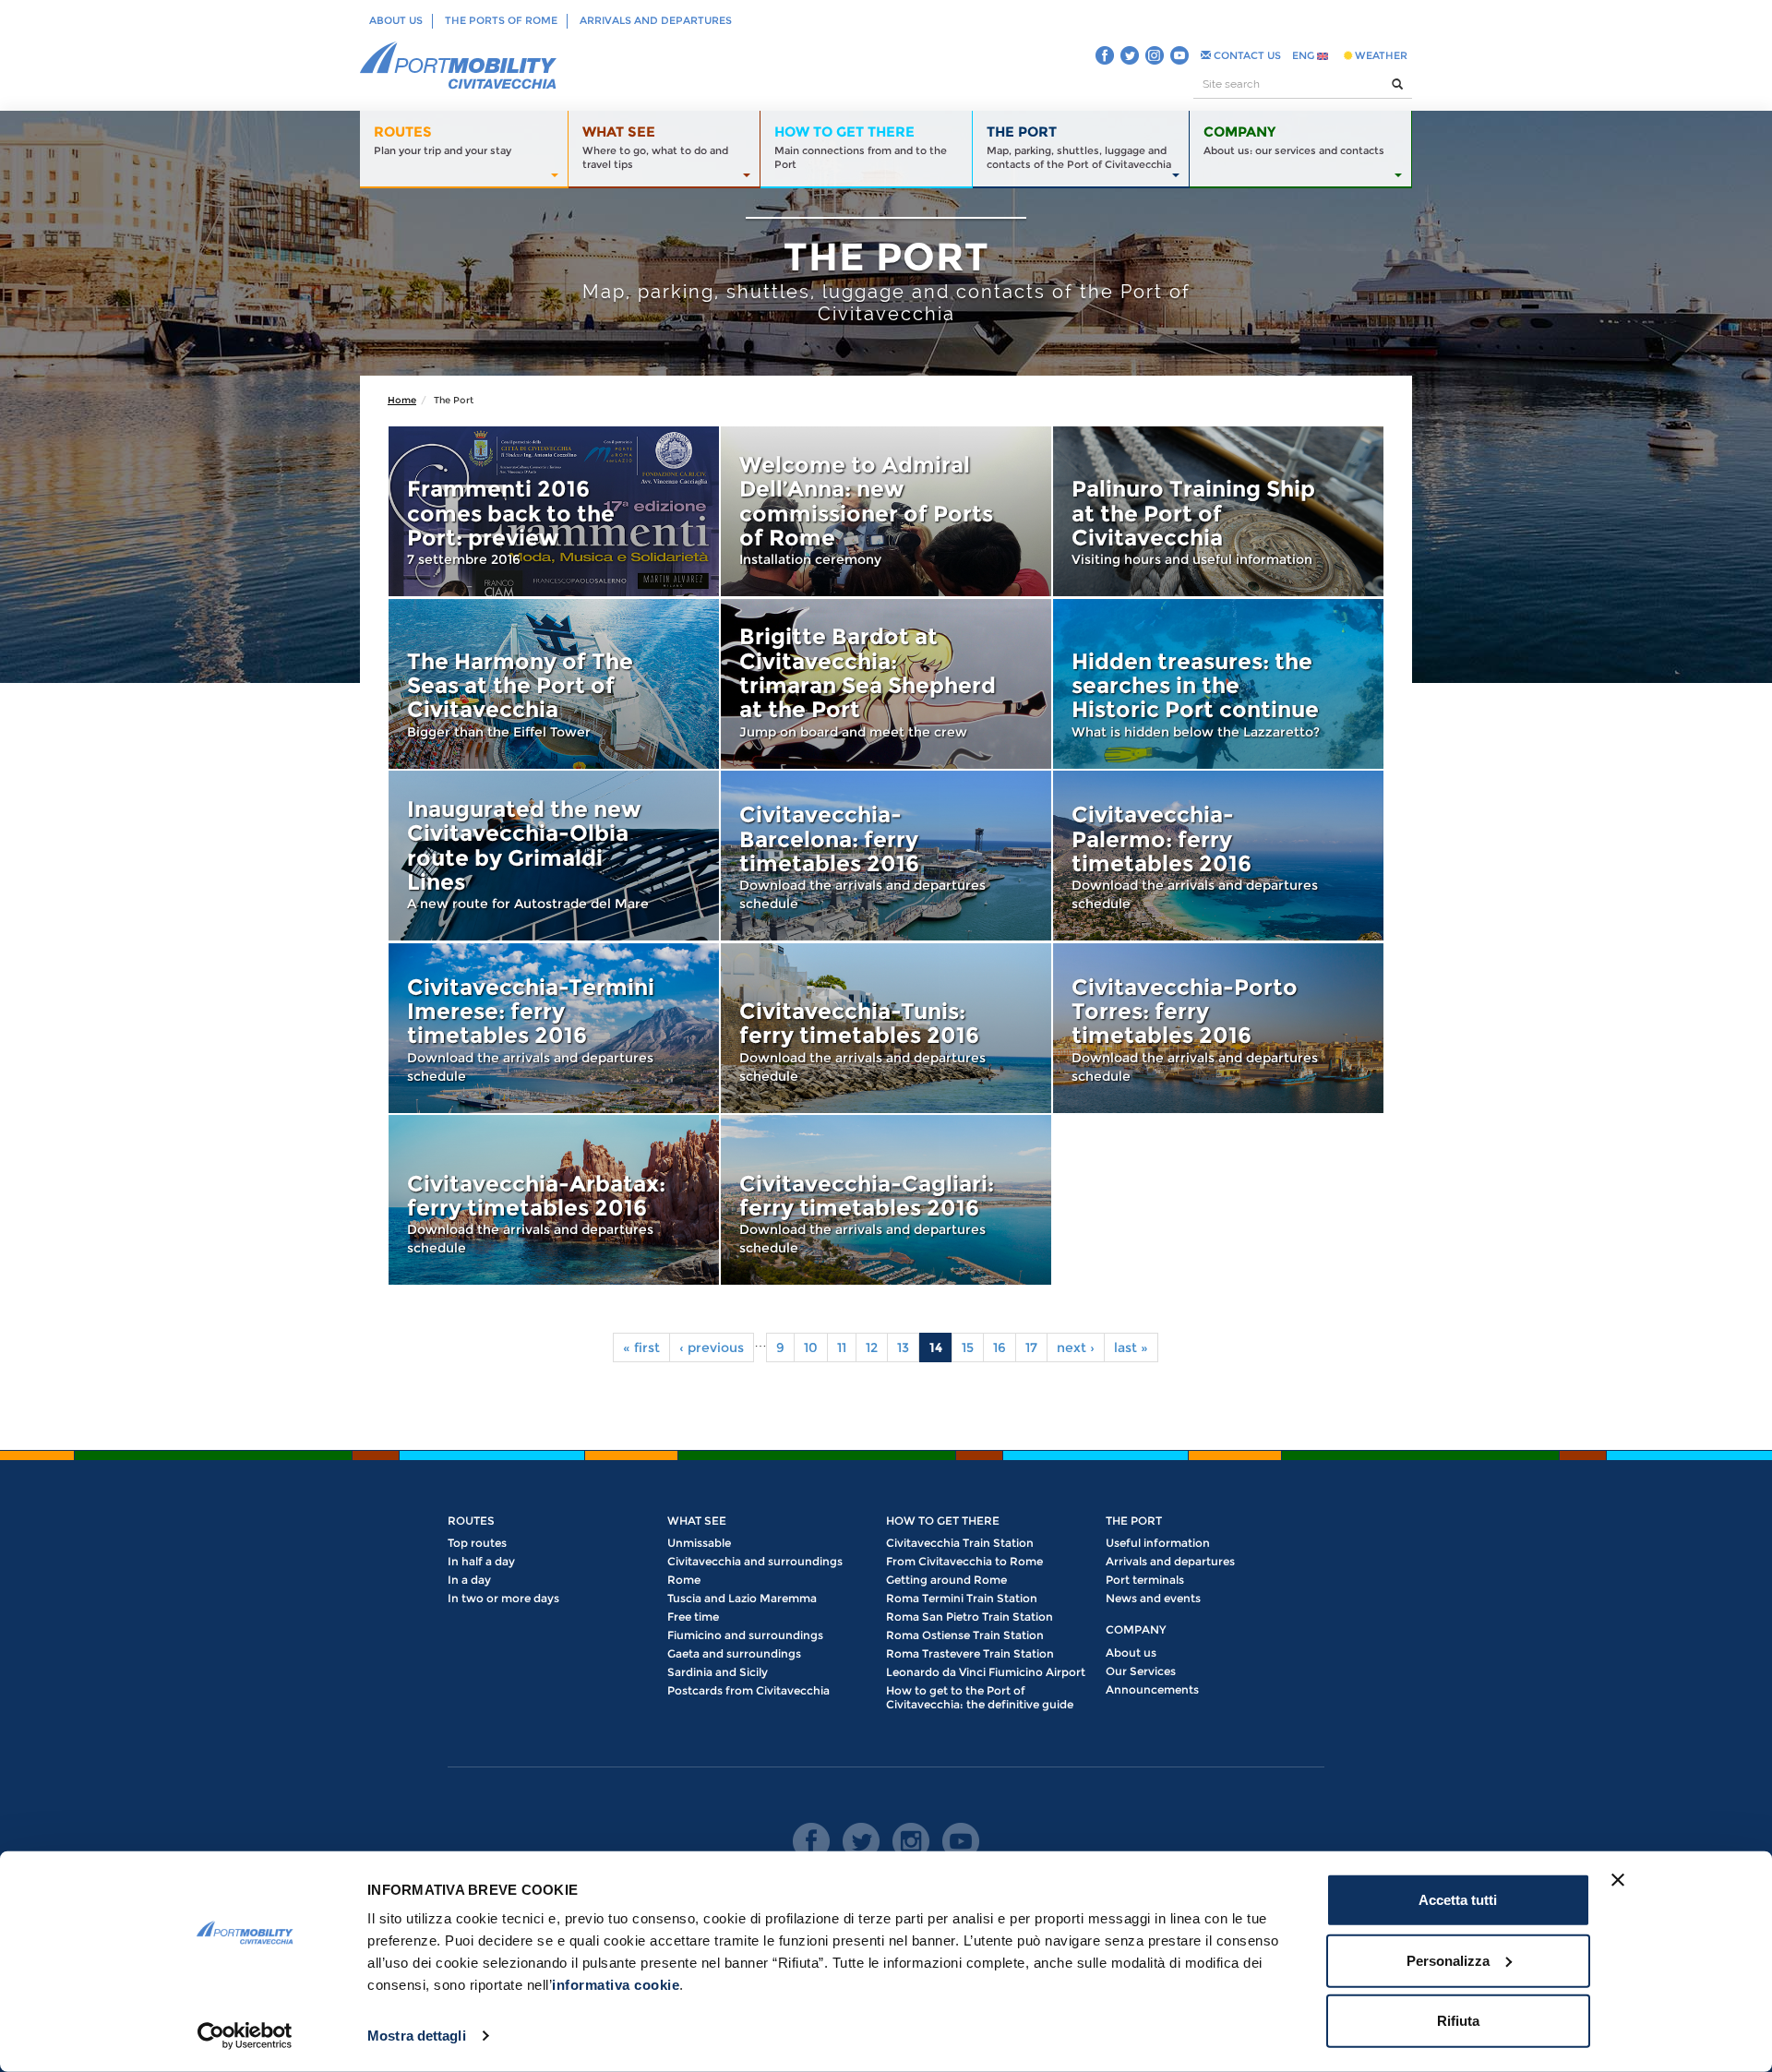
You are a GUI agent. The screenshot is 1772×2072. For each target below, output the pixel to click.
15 (968, 1347)
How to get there (943, 1521)
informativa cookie (616, 1985)
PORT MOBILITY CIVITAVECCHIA (459, 66)
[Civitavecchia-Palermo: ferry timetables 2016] (1218, 856)
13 (903, 1347)
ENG (1305, 55)
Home (402, 400)
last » (1131, 1347)
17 (1031, 1347)
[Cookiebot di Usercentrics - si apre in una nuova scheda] (245, 2036)
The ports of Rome (501, 20)
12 (872, 1347)
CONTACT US (1246, 55)
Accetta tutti (1458, 1900)
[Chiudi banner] (1618, 1880)
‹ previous (712, 1347)
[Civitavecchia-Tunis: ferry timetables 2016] (886, 1028)
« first (641, 1347)
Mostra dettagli (417, 2036)
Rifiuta (1458, 2021)
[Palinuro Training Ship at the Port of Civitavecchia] (1218, 511)
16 (1000, 1347)
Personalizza (1448, 1960)
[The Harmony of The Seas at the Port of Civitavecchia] (554, 684)
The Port (1134, 1521)
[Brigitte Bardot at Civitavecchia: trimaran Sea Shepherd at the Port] (886, 684)
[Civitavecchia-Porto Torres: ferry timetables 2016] (1218, 1028)
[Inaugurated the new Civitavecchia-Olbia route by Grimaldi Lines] (554, 856)
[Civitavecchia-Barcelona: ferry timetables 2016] (886, 856)
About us (396, 20)
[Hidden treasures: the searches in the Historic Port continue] (1218, 684)
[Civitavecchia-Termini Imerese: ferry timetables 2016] (554, 1028)
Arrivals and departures (656, 20)
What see (697, 1521)
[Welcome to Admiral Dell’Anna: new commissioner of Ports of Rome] (886, 511)
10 (811, 1347)
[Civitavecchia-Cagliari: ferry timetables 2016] (886, 1200)
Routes (471, 1521)
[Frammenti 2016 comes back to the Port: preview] (554, 511)
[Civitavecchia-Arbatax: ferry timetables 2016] (554, 1200)
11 (842, 1347)
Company (1136, 1629)
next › (1076, 1347)
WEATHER (1380, 55)
